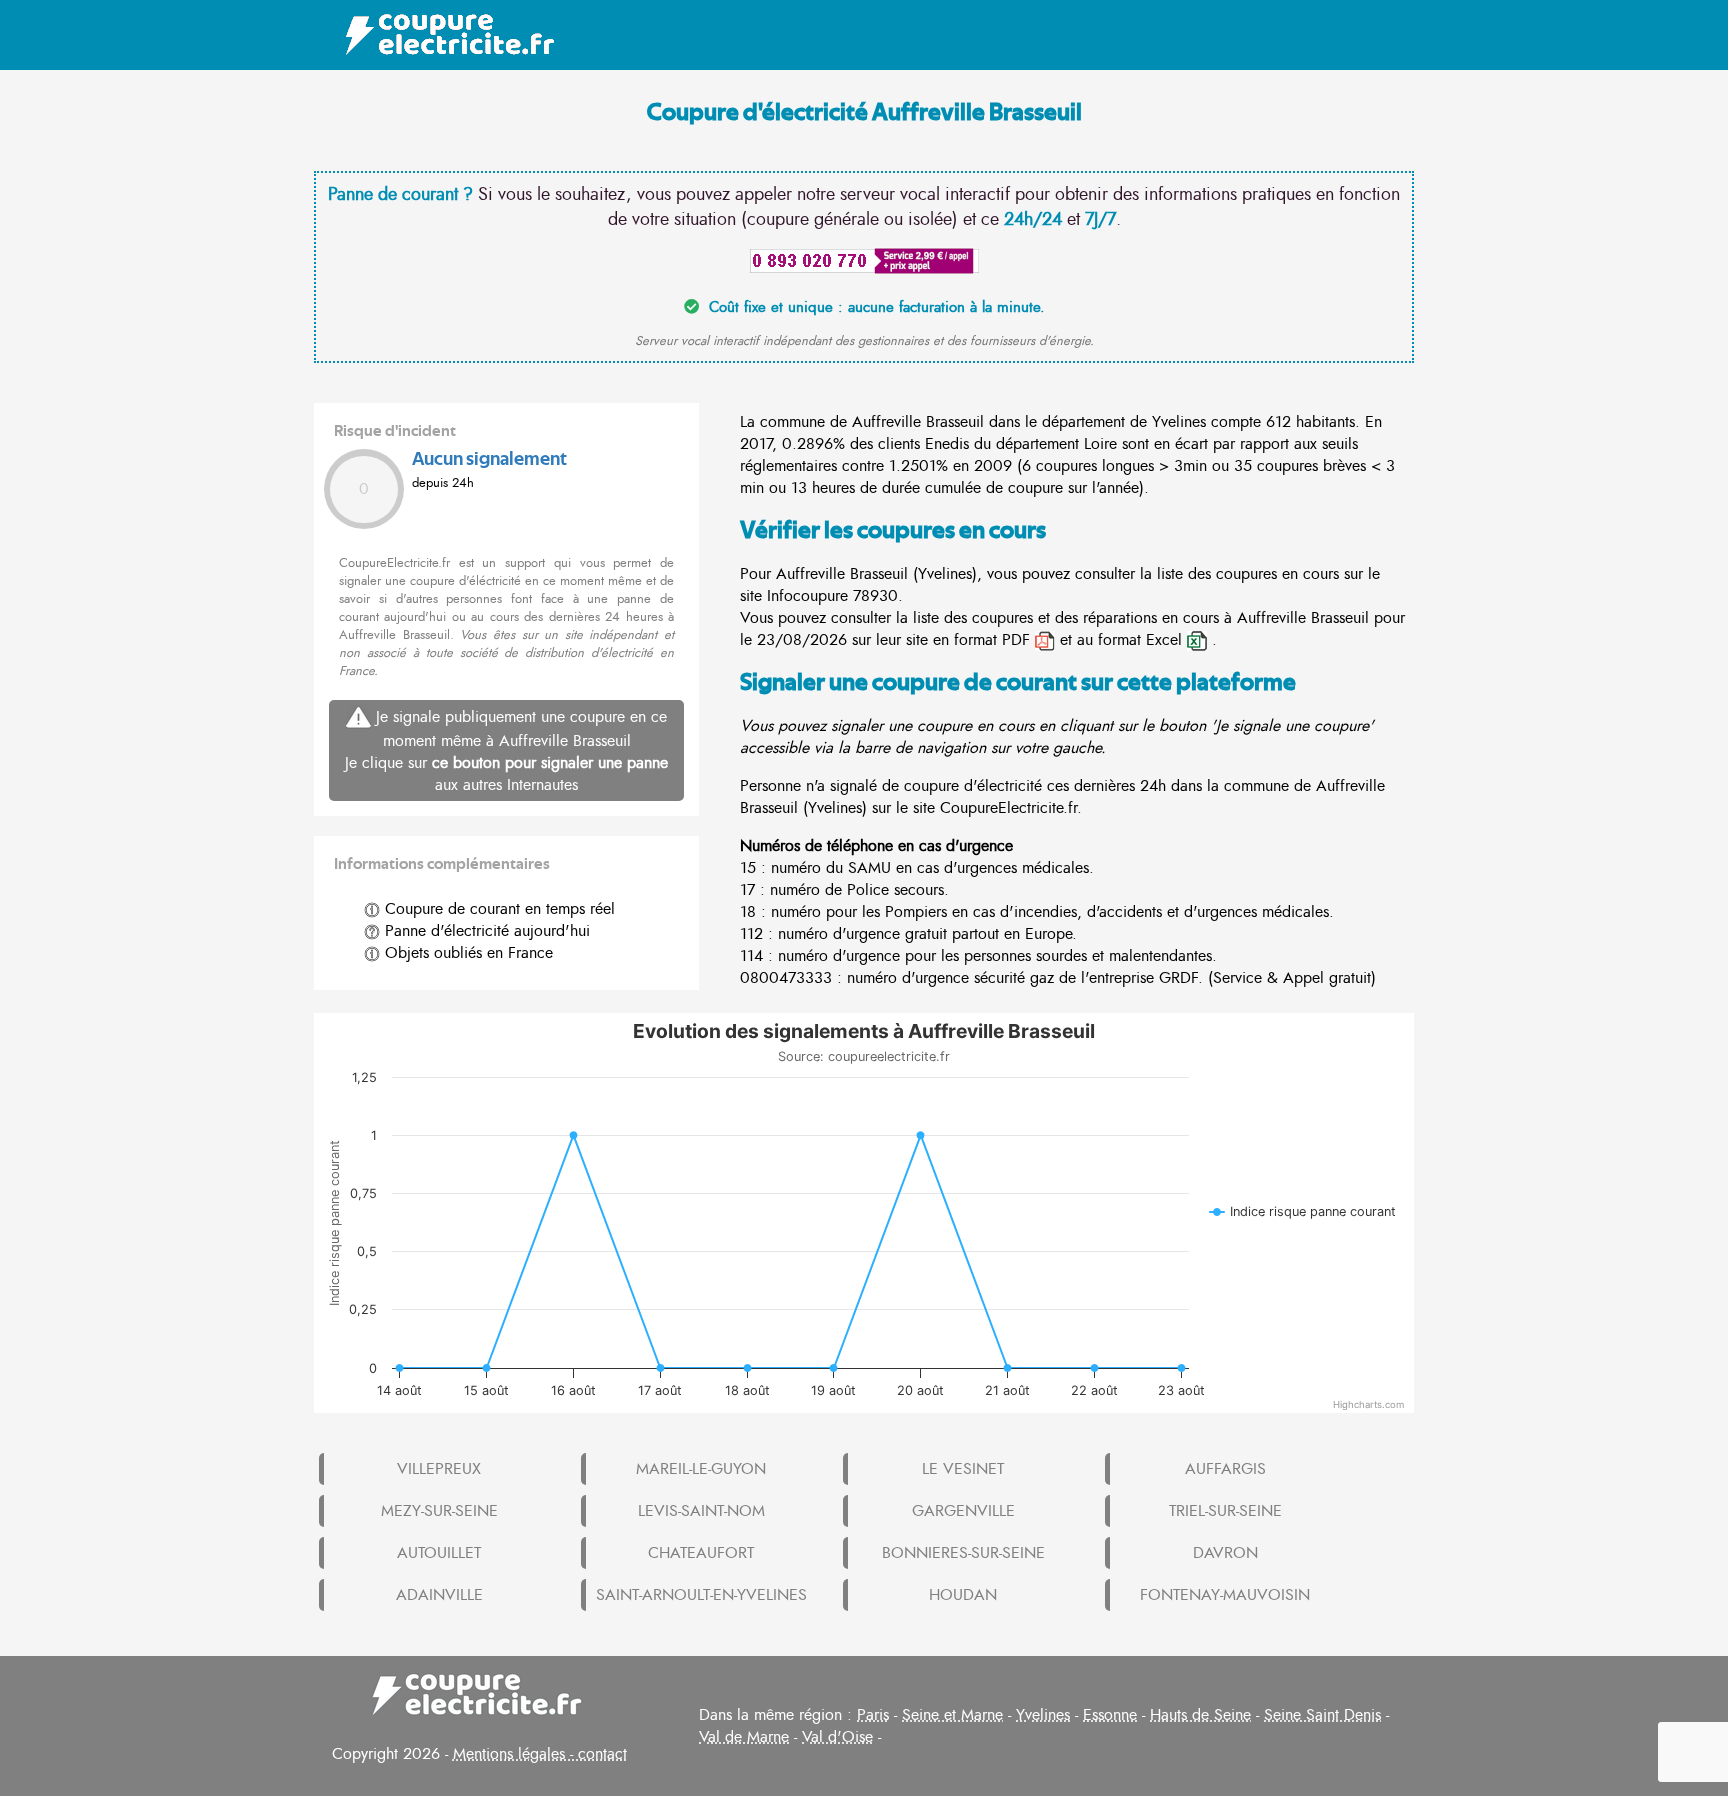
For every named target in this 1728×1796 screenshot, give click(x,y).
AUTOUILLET (439, 1553)
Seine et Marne (952, 1715)
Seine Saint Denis (1322, 1715)
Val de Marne (744, 1737)
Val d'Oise (837, 1737)
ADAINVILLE (439, 1595)
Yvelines (1043, 1715)
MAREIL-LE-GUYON (701, 1469)
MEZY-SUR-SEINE (439, 1511)
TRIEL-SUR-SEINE (1225, 1511)
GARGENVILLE (963, 1511)
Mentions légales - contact (540, 1754)
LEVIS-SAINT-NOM (701, 1511)
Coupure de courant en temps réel (497, 909)
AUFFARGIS (1225, 1469)
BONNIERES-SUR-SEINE (963, 1553)
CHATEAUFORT (701, 1553)
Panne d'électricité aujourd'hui (485, 931)
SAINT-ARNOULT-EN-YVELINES (701, 1595)
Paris (873, 1715)
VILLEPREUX (439, 1469)
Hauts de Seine (1200, 1715)
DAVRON (1225, 1553)
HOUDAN (963, 1595)
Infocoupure (807, 596)
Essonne (1110, 1715)
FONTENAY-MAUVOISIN (1225, 1595)
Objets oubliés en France (466, 953)
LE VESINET (963, 1469)
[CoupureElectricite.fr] (440, 35)
